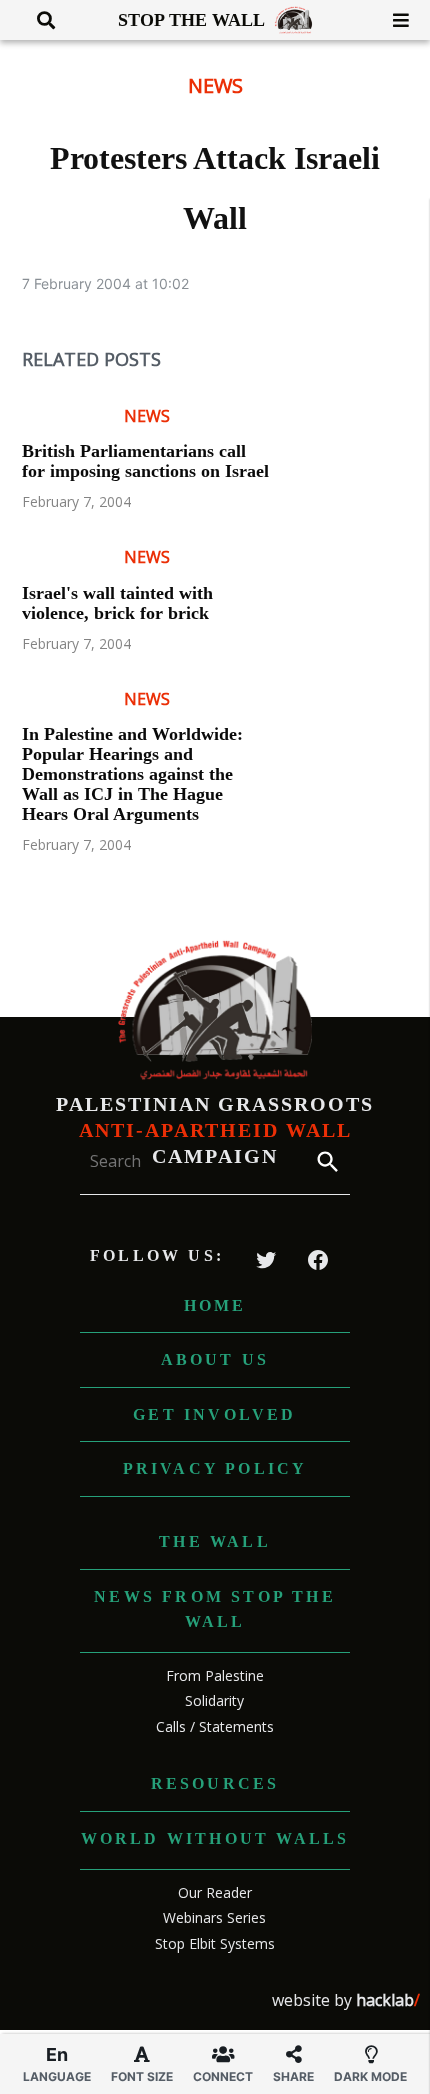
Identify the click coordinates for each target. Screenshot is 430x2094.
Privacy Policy (215, 1468)
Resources (215, 1783)
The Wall (215, 1541)
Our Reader (215, 1892)
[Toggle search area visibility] (38, 20)
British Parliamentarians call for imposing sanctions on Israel (145, 461)
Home (215, 1305)
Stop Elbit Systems (215, 1943)
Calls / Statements (215, 1726)
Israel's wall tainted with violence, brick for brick (117, 603)
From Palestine (215, 1675)
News (215, 85)
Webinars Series (214, 1917)
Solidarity (214, 1700)
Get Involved (214, 1414)
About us (215, 1359)
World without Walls (215, 1838)
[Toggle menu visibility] (393, 20)
